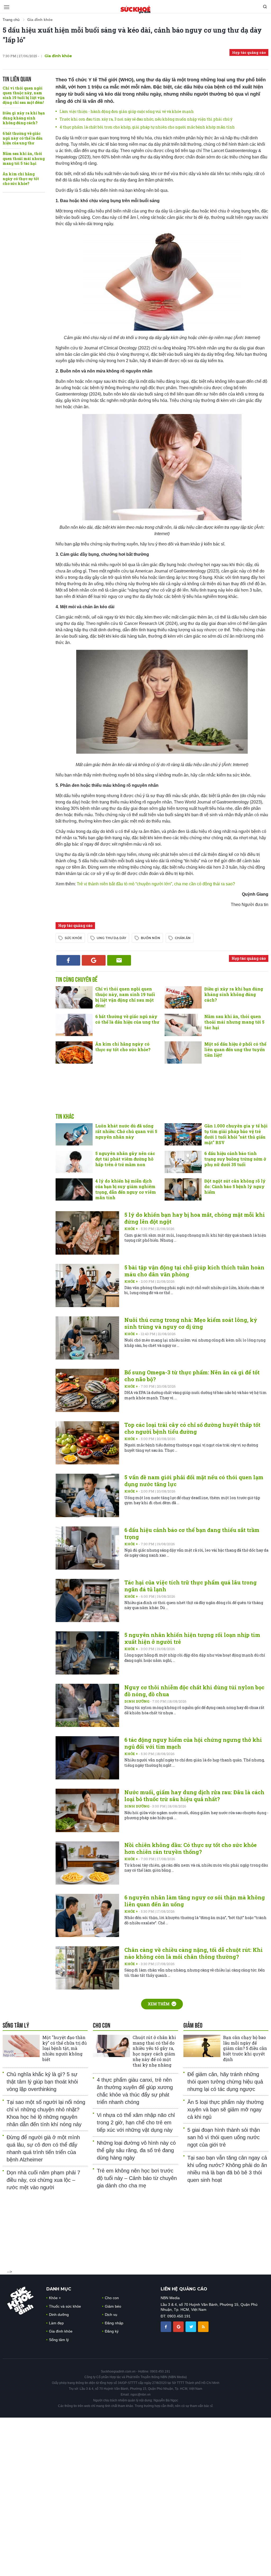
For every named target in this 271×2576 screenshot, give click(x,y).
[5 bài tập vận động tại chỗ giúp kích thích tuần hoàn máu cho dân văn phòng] (87, 1285)
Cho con (112, 2298)
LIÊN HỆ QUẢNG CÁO (184, 2289)
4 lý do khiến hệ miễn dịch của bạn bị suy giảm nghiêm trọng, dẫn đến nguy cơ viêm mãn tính (126, 1189)
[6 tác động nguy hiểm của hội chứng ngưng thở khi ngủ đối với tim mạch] (87, 1758)
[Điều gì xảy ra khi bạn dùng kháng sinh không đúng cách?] (183, 997)
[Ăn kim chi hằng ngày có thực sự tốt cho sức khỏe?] (74, 1052)
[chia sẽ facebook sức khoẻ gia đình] (166, 2326)
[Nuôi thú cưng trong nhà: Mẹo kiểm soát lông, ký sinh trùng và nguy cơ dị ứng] (87, 1338)
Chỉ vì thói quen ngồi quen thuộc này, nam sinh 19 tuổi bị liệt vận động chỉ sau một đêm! (24, 95)
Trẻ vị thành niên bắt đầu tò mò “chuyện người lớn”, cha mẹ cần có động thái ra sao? (156, 884)
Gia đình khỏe (61, 2331)
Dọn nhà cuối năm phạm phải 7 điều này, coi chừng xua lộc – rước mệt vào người (43, 2180)
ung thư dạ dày (111, 938)
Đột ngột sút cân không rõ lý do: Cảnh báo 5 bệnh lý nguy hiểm (235, 1186)
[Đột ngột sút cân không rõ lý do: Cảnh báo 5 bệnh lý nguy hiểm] (183, 1189)
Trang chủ (11, 20)
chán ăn (183, 938)
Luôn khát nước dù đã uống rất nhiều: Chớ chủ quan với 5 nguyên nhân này (126, 1131)
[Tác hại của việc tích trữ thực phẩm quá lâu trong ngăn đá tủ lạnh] (87, 1600)
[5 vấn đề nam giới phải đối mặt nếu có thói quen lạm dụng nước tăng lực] (87, 1495)
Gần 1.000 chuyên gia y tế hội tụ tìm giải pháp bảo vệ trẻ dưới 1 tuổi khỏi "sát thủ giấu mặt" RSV (236, 1134)
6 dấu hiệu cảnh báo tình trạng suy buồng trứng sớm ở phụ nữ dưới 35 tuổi (235, 1159)
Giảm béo (113, 2306)
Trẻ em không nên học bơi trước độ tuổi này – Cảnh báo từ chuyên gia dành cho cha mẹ (137, 2178)
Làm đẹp (56, 2323)
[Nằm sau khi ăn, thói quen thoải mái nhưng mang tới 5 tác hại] (183, 1025)
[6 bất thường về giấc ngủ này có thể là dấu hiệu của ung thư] (74, 1025)
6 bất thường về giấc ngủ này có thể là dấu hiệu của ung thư (23, 138)
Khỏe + (132, 1229)
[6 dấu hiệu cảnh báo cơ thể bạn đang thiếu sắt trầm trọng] (87, 1548)
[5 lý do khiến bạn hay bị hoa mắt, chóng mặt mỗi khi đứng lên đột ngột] (87, 1233)
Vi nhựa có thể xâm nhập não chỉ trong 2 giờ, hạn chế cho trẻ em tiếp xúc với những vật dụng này (136, 2122)
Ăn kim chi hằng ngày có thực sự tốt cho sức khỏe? (21, 179)
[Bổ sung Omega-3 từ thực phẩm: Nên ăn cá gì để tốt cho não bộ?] (87, 1390)
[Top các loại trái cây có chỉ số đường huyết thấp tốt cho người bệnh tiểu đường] (87, 1443)
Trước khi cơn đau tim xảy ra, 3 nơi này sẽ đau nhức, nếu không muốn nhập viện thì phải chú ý (146, 119)
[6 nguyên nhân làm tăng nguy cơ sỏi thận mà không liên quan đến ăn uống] (87, 1915)
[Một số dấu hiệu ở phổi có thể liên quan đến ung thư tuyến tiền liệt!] (183, 1052)
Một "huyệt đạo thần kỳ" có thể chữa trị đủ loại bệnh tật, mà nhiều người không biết (65, 2048)
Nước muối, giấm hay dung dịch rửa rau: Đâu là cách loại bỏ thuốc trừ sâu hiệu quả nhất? (194, 1796)
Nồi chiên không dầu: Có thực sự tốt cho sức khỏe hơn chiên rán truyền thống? (191, 1848)
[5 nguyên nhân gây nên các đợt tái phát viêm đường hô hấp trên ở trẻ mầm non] (74, 1162)
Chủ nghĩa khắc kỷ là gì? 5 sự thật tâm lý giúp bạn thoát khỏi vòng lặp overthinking (42, 2082)
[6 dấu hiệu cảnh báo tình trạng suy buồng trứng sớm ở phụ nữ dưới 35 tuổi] (183, 1162)
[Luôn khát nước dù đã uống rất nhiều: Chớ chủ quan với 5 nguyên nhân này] (74, 1134)
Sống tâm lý (59, 2340)
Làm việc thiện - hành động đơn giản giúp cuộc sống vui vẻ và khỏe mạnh (127, 111)
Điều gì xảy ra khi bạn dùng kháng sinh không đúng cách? (24, 118)
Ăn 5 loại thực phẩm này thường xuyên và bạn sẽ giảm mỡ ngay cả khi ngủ (225, 2109)
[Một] (21, 2046)
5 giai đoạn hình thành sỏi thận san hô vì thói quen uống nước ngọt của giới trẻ (224, 2137)
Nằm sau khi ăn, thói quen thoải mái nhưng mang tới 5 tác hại (24, 158)
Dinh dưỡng (137, 1701)
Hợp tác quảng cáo (249, 52)
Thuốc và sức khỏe (65, 2306)
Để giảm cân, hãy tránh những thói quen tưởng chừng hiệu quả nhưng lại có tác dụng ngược (225, 2082)
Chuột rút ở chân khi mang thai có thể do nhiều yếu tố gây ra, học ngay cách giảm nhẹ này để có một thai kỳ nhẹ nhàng (154, 2051)
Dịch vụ (111, 2315)
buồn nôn (150, 938)
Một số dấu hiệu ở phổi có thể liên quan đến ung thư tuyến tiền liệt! (235, 1049)
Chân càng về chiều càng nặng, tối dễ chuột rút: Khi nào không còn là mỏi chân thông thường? (194, 1953)
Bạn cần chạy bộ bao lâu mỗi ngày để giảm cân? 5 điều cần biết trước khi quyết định (245, 2048)
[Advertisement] (162, 1094)
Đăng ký (112, 2331)
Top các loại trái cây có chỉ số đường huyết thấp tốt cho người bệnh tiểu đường (192, 1428)
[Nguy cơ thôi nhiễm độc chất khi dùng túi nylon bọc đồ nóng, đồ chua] (87, 1705)
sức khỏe (73, 938)
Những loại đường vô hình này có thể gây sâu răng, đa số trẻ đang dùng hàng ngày (136, 2150)
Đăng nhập (114, 2323)
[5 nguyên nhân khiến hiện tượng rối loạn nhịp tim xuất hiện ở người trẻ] (87, 1653)
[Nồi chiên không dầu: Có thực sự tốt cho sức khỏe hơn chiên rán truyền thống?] (87, 1863)
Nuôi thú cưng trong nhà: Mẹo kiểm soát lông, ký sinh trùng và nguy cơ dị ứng (191, 1323)
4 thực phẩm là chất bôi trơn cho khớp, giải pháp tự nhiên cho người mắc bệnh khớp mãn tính (147, 127)
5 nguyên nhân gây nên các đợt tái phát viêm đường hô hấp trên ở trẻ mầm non (125, 1159)
